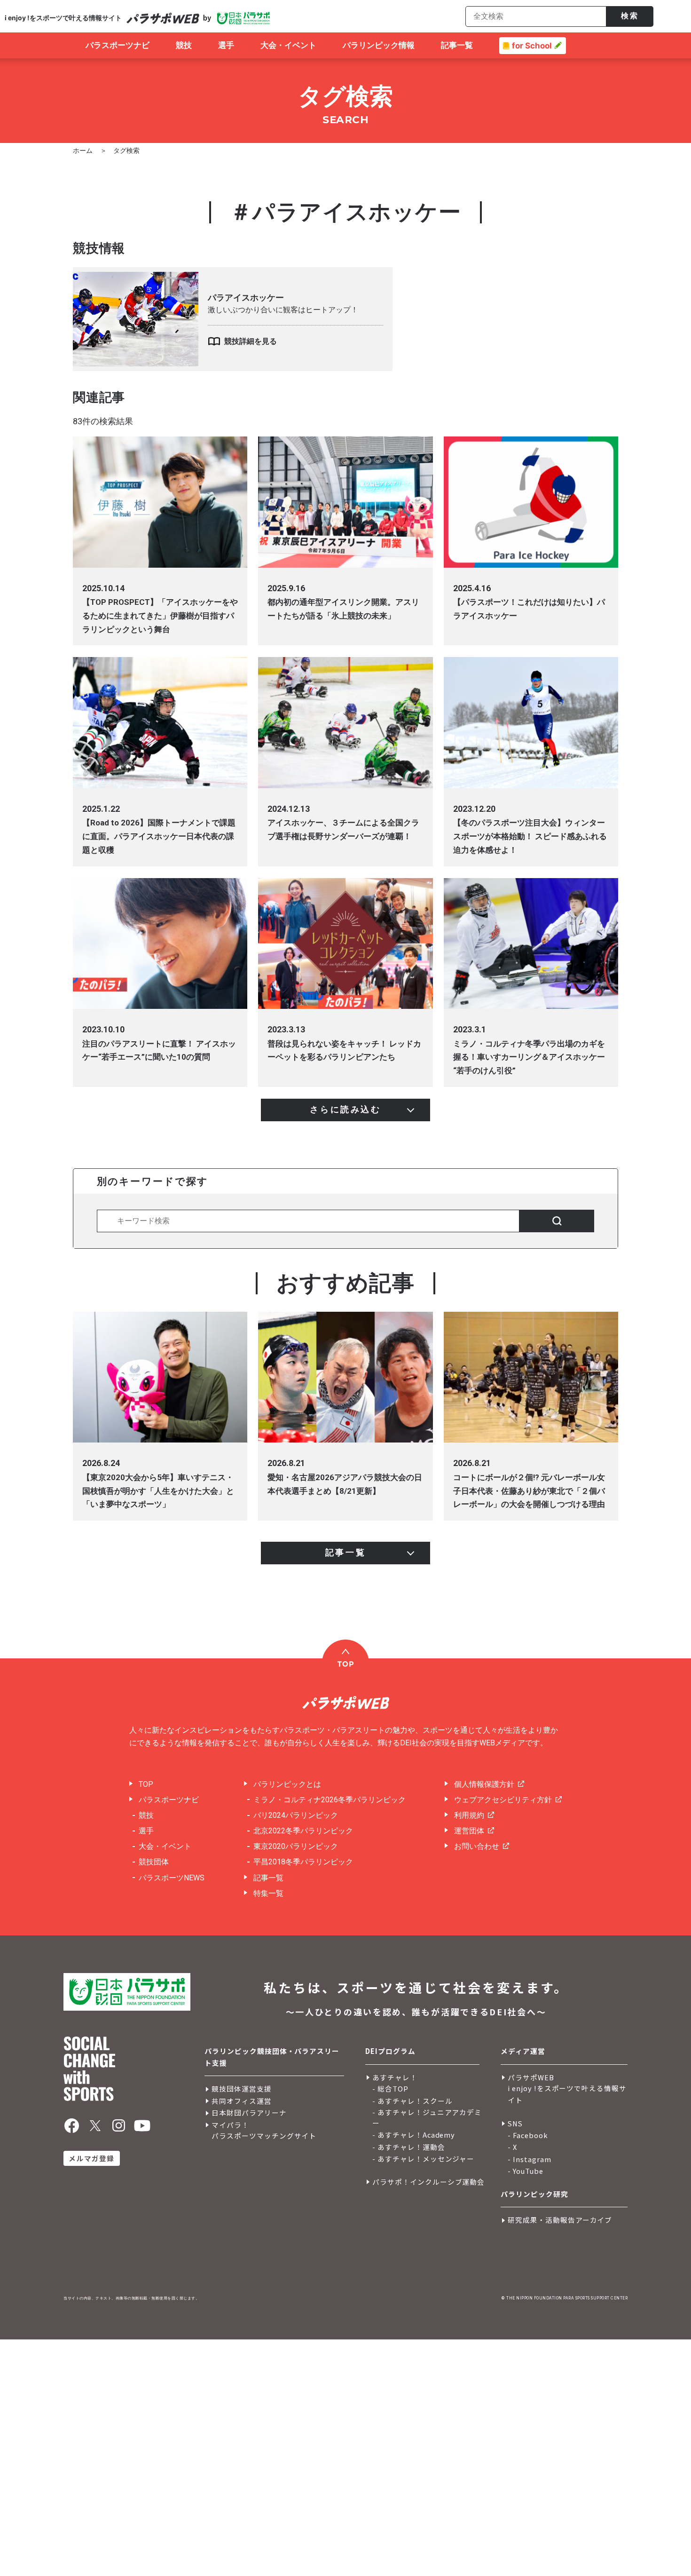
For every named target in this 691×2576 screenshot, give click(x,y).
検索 (630, 16)
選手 (146, 1831)
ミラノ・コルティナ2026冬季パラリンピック (330, 1800)
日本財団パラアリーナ (249, 2112)
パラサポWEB (531, 2077)
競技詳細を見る (251, 341)
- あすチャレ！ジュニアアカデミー (427, 2117)
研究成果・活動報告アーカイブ (560, 2220)
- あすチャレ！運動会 (409, 2147)
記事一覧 (268, 1878)
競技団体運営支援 (242, 2089)
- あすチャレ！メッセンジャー (423, 2159)
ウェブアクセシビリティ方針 (503, 1800)
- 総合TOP (390, 2089)
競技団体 (154, 1862)
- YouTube (526, 2171)
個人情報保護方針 (484, 1784)
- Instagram (530, 2159)
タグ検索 (126, 151)
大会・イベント (165, 1846)
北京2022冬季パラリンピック (303, 1831)
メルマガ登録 (91, 2158)
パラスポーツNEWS (172, 1878)
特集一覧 (268, 1893)
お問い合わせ (477, 1846)
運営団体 (469, 1831)
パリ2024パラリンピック (296, 1815)
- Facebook (528, 2135)
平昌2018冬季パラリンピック (303, 1862)
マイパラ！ (230, 2125)
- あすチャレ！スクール (412, 2101)
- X (512, 2147)
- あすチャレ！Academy (414, 2135)
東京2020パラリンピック (296, 1846)
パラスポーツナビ (169, 1800)
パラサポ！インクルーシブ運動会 (428, 2182)
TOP (146, 1784)
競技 (146, 1815)
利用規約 (469, 1815)
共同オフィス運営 (242, 2101)
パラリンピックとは (287, 1784)
